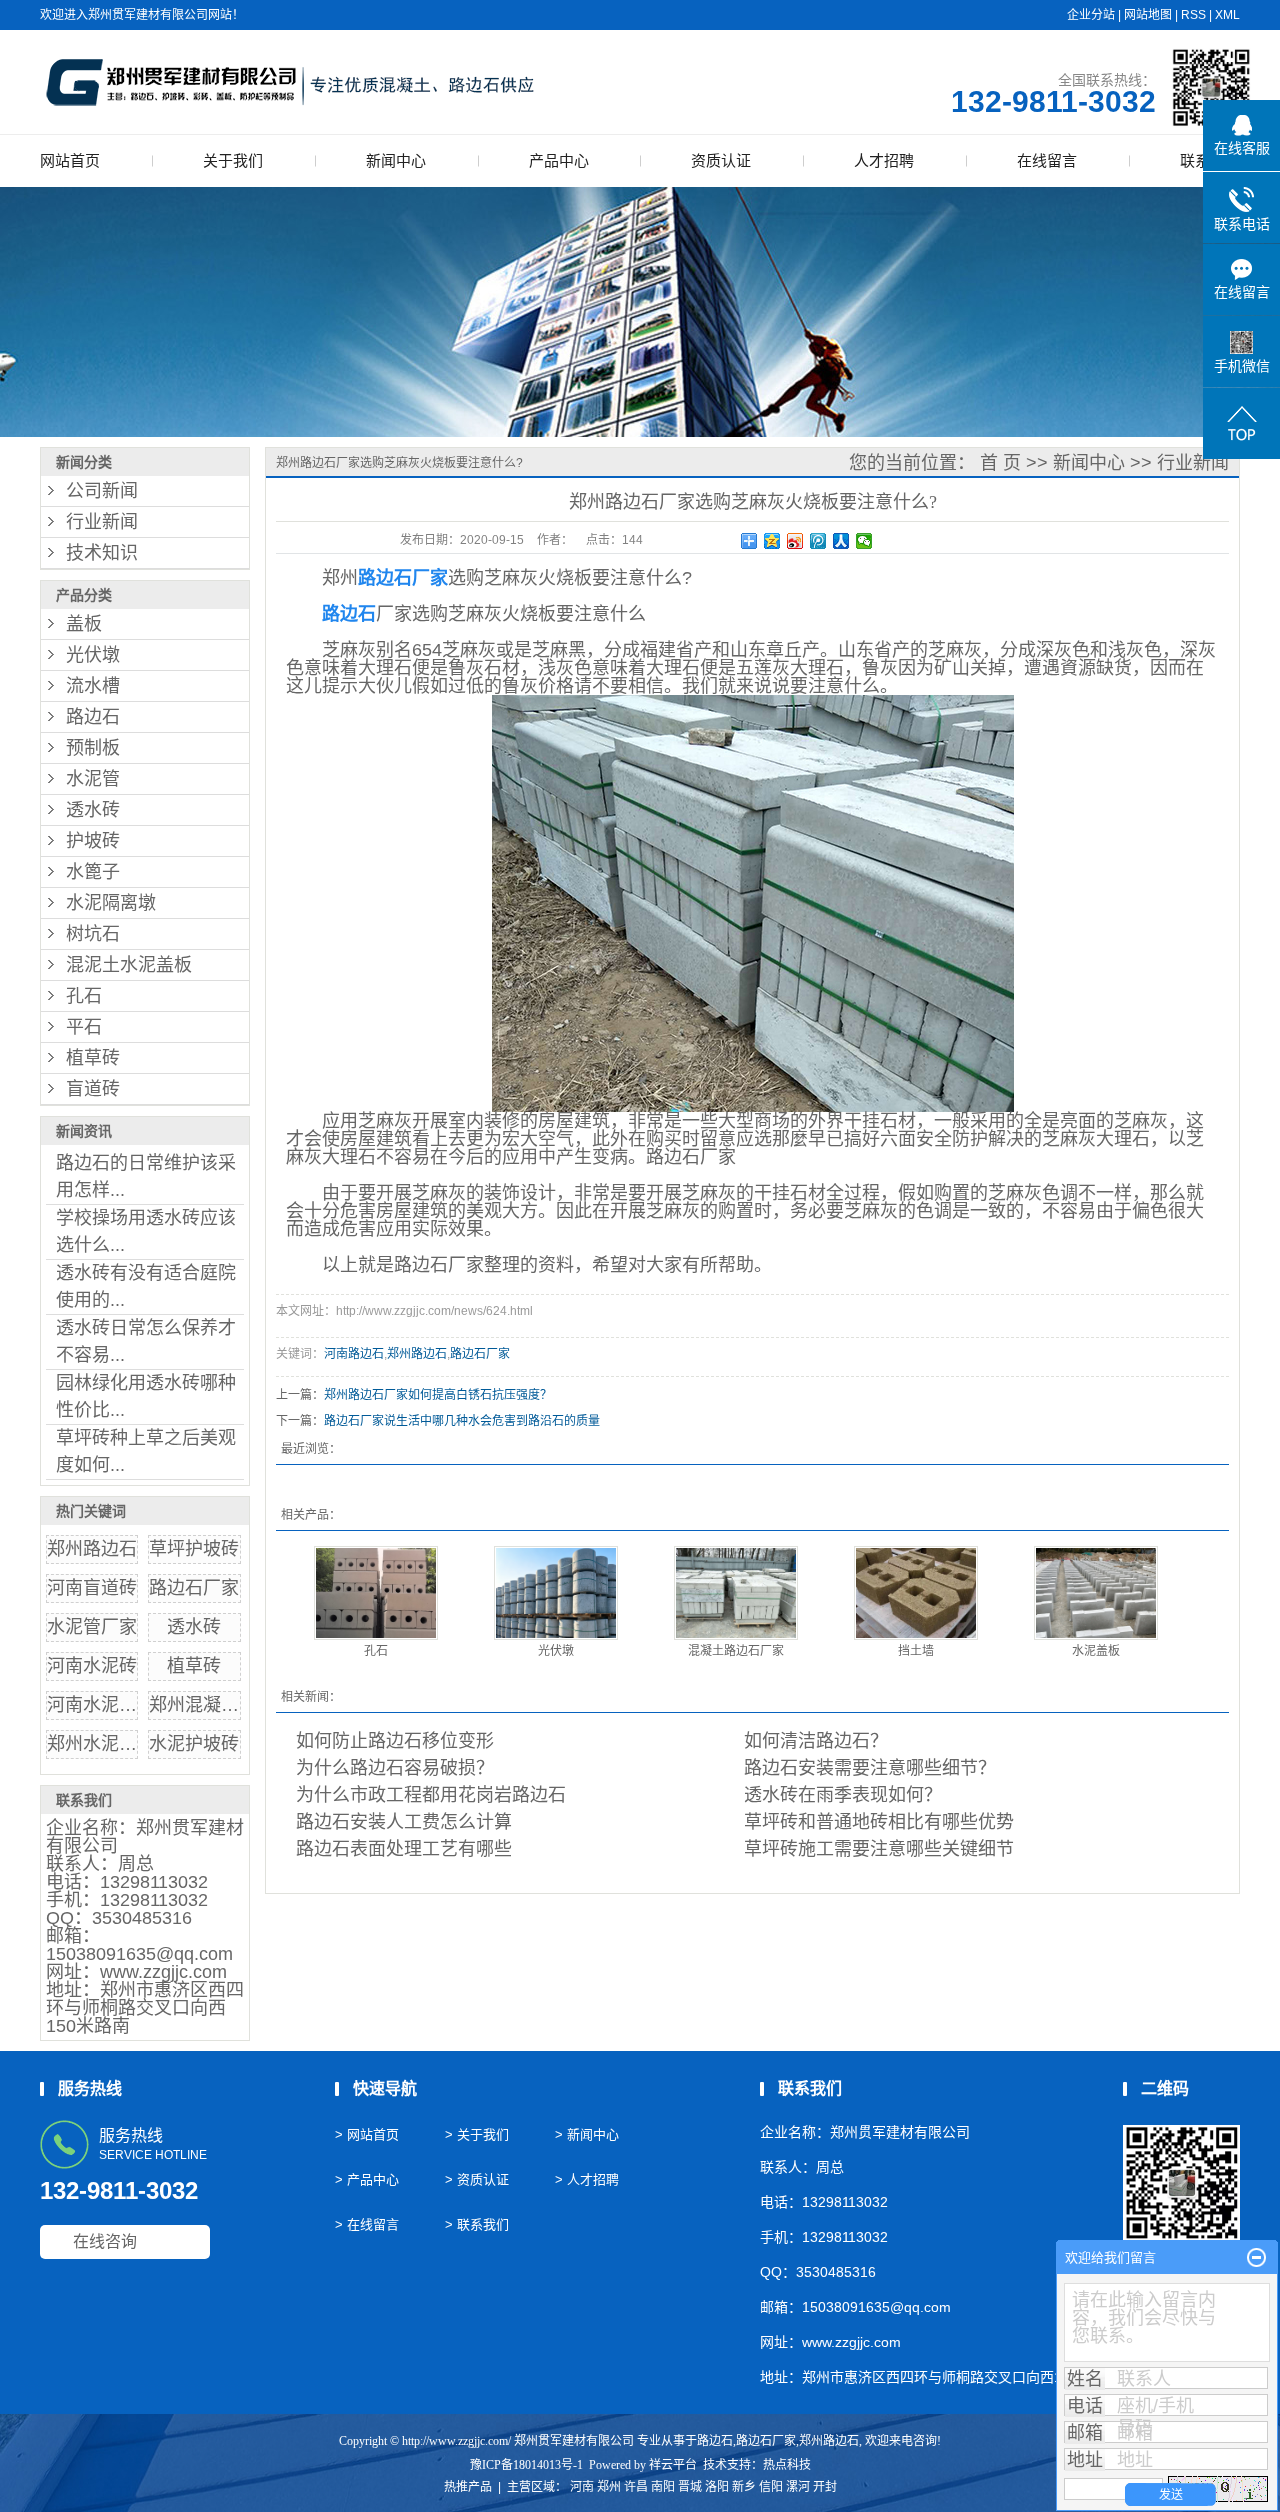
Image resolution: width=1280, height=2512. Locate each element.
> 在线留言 (367, 2224)
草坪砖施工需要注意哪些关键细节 (879, 1849)
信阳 (771, 2487)
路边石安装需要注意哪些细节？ (870, 1768)
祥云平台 (673, 2465)
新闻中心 (396, 160)
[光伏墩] (556, 1593)
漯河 (798, 2487)
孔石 (84, 996)
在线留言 (1047, 160)
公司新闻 (102, 491)
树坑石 (93, 934)
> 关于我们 (477, 2134)
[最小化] (1256, 2258)
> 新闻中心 (587, 2134)
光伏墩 (93, 655)
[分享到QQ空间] (772, 541)
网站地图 (1148, 15)
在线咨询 (105, 2241)
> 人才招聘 (587, 2179)
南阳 (663, 2487)
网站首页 (70, 160)
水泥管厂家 (92, 1627)
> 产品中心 (367, 2179)
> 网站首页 (367, 2134)
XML (1227, 15)
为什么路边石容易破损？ (395, 1768)
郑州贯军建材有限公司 (145, 1837)
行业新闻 (102, 522)
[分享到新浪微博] (795, 541)
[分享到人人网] (841, 541)
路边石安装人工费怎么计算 (404, 1822)
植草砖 (93, 1058)
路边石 (93, 717)
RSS (1193, 15)
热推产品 (468, 2487)
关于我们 (233, 160)
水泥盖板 (1096, 1651)
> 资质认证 (477, 2179)
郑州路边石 (92, 1549)
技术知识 (102, 553)
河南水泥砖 (92, 1666)
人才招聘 (884, 160)
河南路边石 (354, 1354)
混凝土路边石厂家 (736, 1651)
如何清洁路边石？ (816, 1741)
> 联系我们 (477, 2224)
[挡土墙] (916, 1593)
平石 (84, 1027)
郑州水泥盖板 (101, 1744)
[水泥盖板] (1096, 1593)
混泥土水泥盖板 (129, 965)
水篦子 (93, 872)
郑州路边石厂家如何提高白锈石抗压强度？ (438, 1395)
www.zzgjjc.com (163, 1972)
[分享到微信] (864, 541)
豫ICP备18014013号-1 (526, 2465)
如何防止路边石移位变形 (395, 1741)
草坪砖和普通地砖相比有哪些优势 (879, 1822)
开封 (825, 2487)
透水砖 (93, 810)
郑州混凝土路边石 (221, 1705)
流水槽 (93, 686)
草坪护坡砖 (194, 1549)
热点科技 (787, 2465)
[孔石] (376, 1593)
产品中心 (559, 160)
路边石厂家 (194, 1588)
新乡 (744, 2487)
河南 (582, 2487)
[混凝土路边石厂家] (736, 1593)
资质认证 (721, 160)
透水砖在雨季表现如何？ (843, 1795)
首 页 (1000, 463)
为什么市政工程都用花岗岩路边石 (431, 1795)
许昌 (636, 2487)
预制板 (93, 748)
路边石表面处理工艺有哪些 (404, 1849)
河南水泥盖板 (101, 1705)
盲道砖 (93, 1089)
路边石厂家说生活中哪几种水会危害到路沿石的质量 (462, 1421)
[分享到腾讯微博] (818, 541)
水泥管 (93, 779)
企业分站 (1091, 15)
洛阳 (717, 2487)
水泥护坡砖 (194, 1744)
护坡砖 (93, 841)
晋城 (690, 2487)
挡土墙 (916, 1651)
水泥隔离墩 (111, 903)
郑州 (609, 2487)
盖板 (84, 624)
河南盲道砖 (92, 1588)
